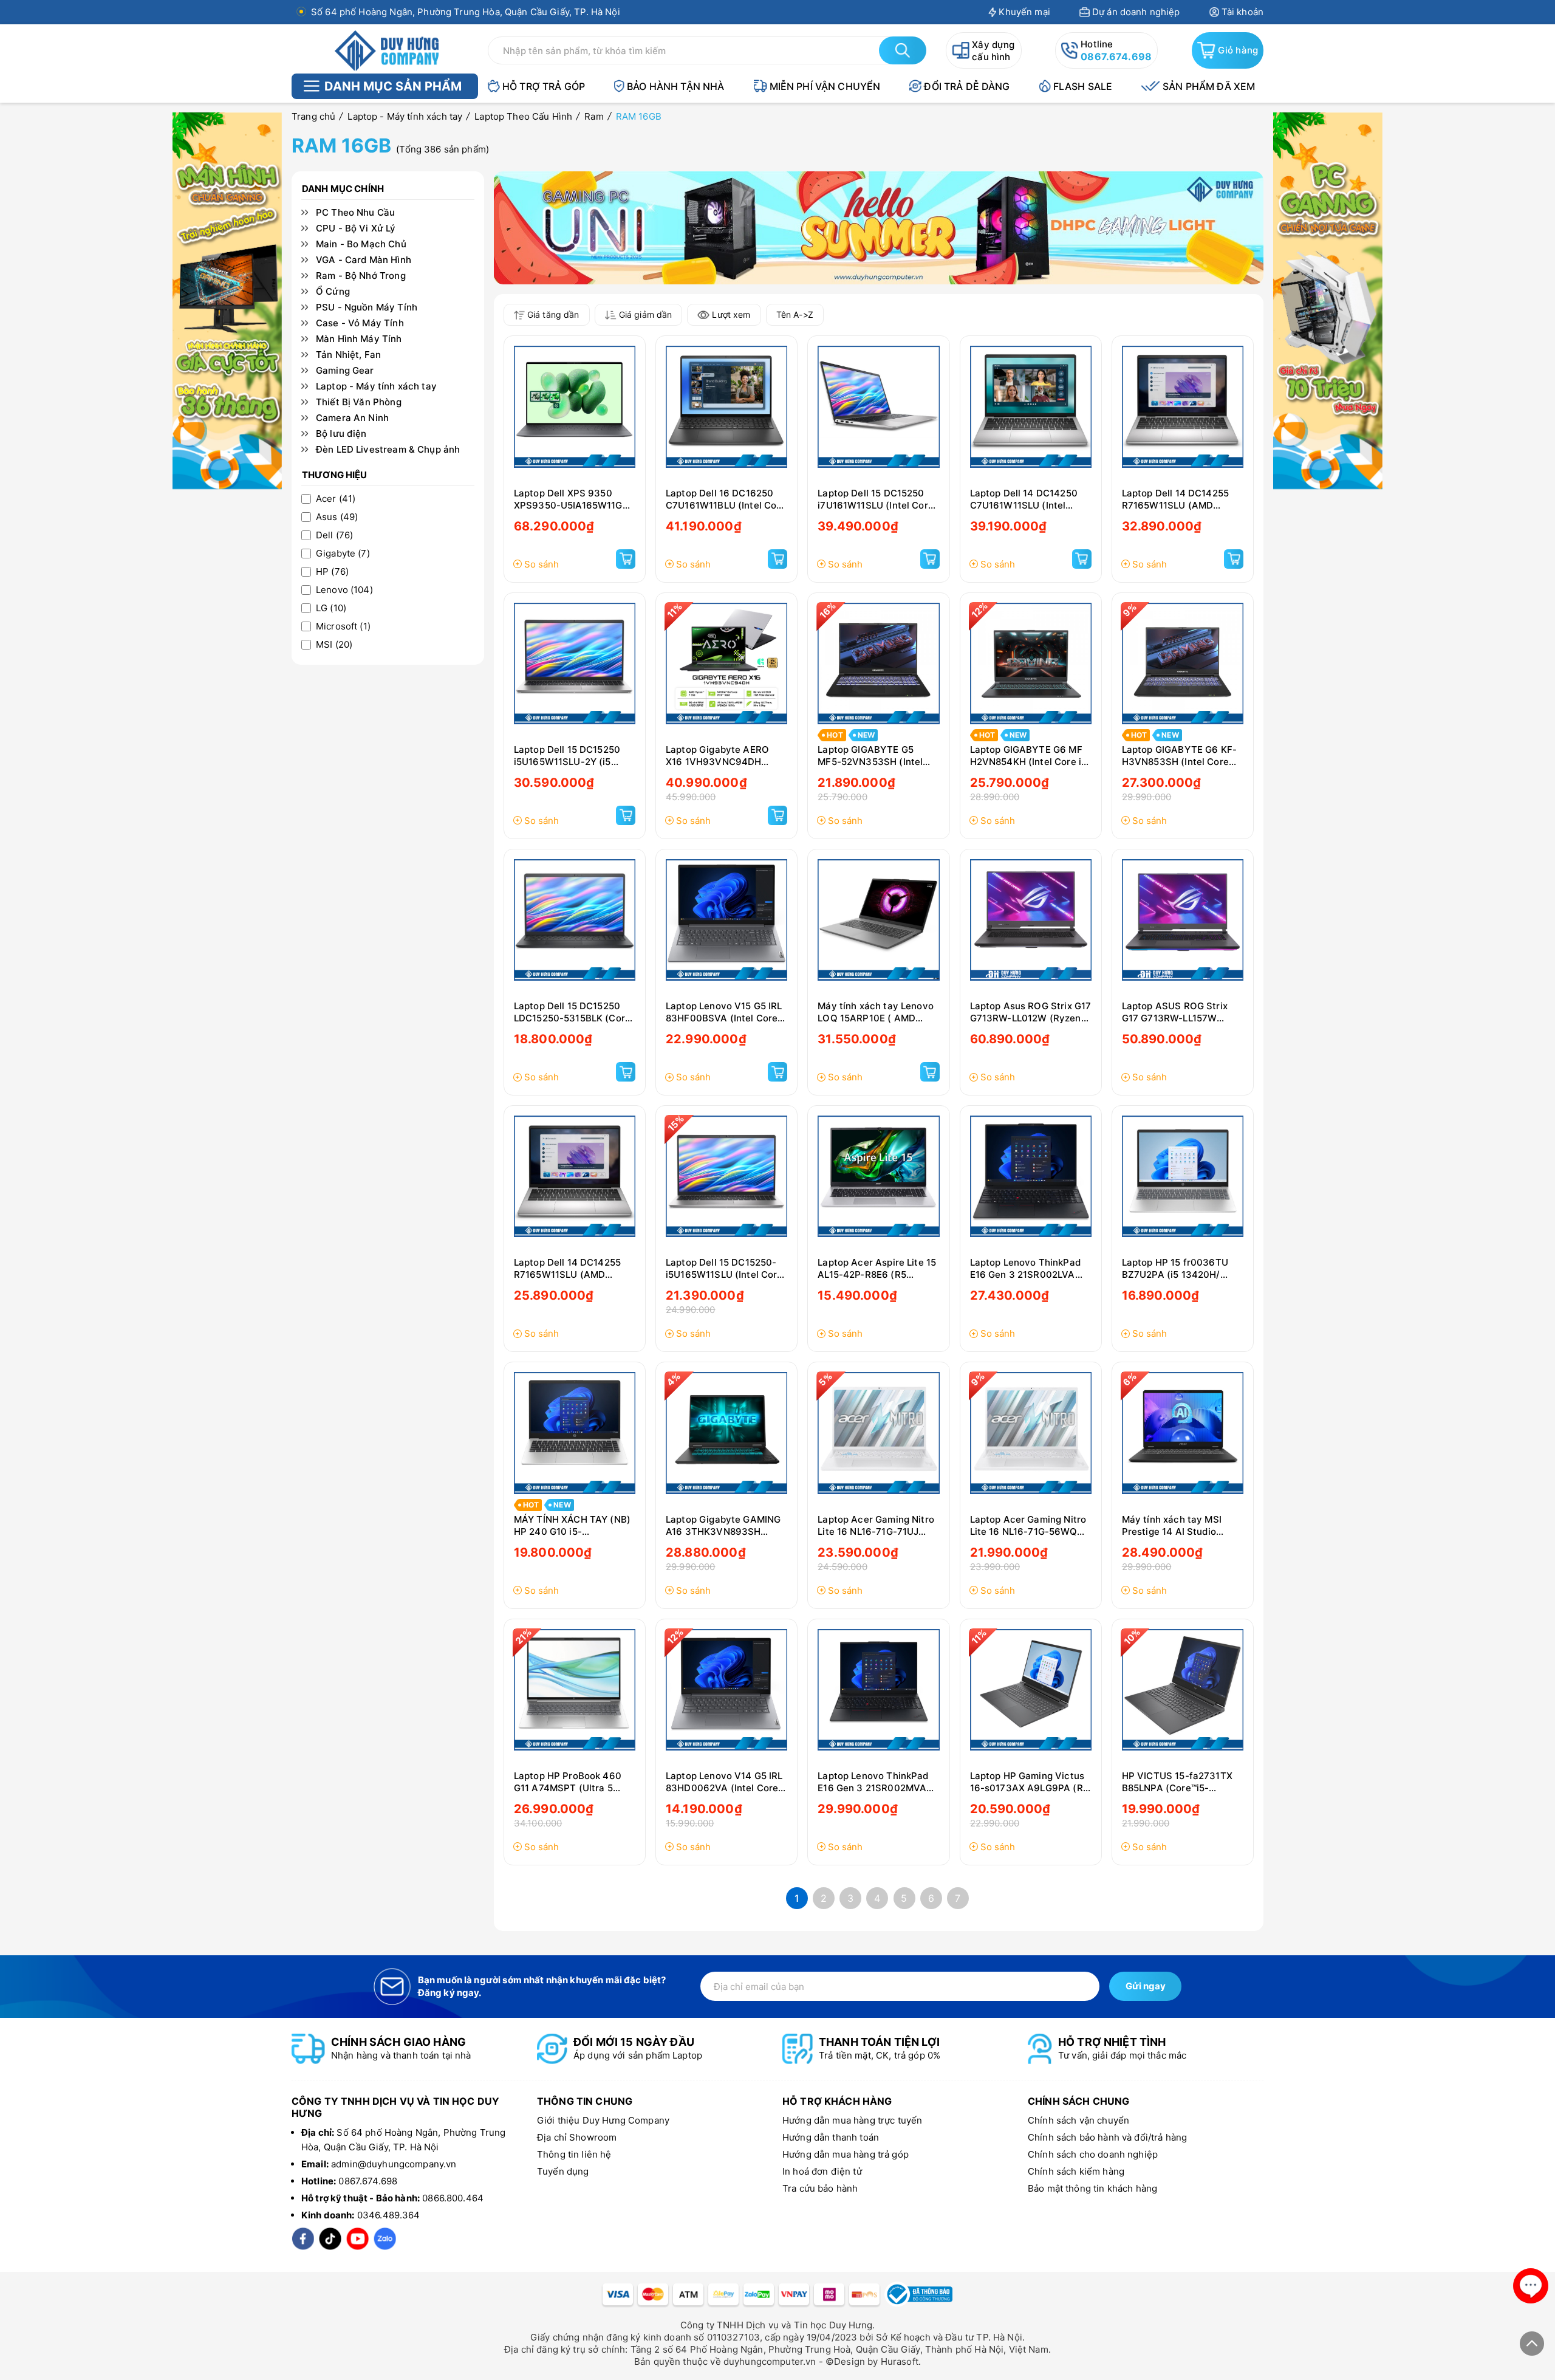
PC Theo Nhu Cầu (355, 213)
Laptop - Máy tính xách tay (376, 386)
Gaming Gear (345, 371)
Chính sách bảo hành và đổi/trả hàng (1107, 2137)
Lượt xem (731, 314)
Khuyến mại (1024, 12)
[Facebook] (303, 2239)
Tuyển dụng (563, 2171)
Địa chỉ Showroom (577, 2137)
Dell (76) (334, 535)
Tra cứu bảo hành (820, 2188)
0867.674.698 (1116, 57)
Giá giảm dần (646, 314)
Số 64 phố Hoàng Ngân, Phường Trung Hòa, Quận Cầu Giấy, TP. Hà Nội (466, 12)
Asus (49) (337, 517)
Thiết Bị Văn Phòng (359, 402)
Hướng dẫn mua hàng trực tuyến (852, 2120)
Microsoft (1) (343, 626)
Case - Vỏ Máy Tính (360, 323)
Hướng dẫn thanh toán (831, 2137)
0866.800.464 (453, 2198)
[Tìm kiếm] (903, 50)
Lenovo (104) (344, 590)
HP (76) (332, 572)
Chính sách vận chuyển (1078, 2120)
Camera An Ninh (352, 418)
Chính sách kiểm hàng (1076, 2171)
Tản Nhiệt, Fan (348, 355)
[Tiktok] (330, 2239)
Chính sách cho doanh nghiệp (1093, 2154)
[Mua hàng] (626, 559)
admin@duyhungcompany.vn (394, 2164)
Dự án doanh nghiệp (1136, 12)
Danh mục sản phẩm (393, 86)
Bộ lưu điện (341, 434)
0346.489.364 (389, 2215)
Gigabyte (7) (343, 554)
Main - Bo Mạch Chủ (361, 244)
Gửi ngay (1146, 1986)
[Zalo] (385, 2239)
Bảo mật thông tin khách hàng (1092, 2188)
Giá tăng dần (553, 314)
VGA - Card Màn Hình (364, 260)
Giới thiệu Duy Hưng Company (603, 2120)
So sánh (542, 564)
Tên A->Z (795, 314)
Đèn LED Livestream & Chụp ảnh (388, 450)
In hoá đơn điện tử (822, 2171)
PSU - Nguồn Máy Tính (367, 307)
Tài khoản (1242, 12)
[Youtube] (357, 2239)
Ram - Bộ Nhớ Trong (361, 276)
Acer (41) (336, 499)
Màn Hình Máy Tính (359, 339)
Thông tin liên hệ (574, 2154)
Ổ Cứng (333, 292)
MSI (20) (334, 645)
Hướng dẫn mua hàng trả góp (846, 2154)
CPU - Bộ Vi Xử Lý (356, 228)
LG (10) (331, 608)
